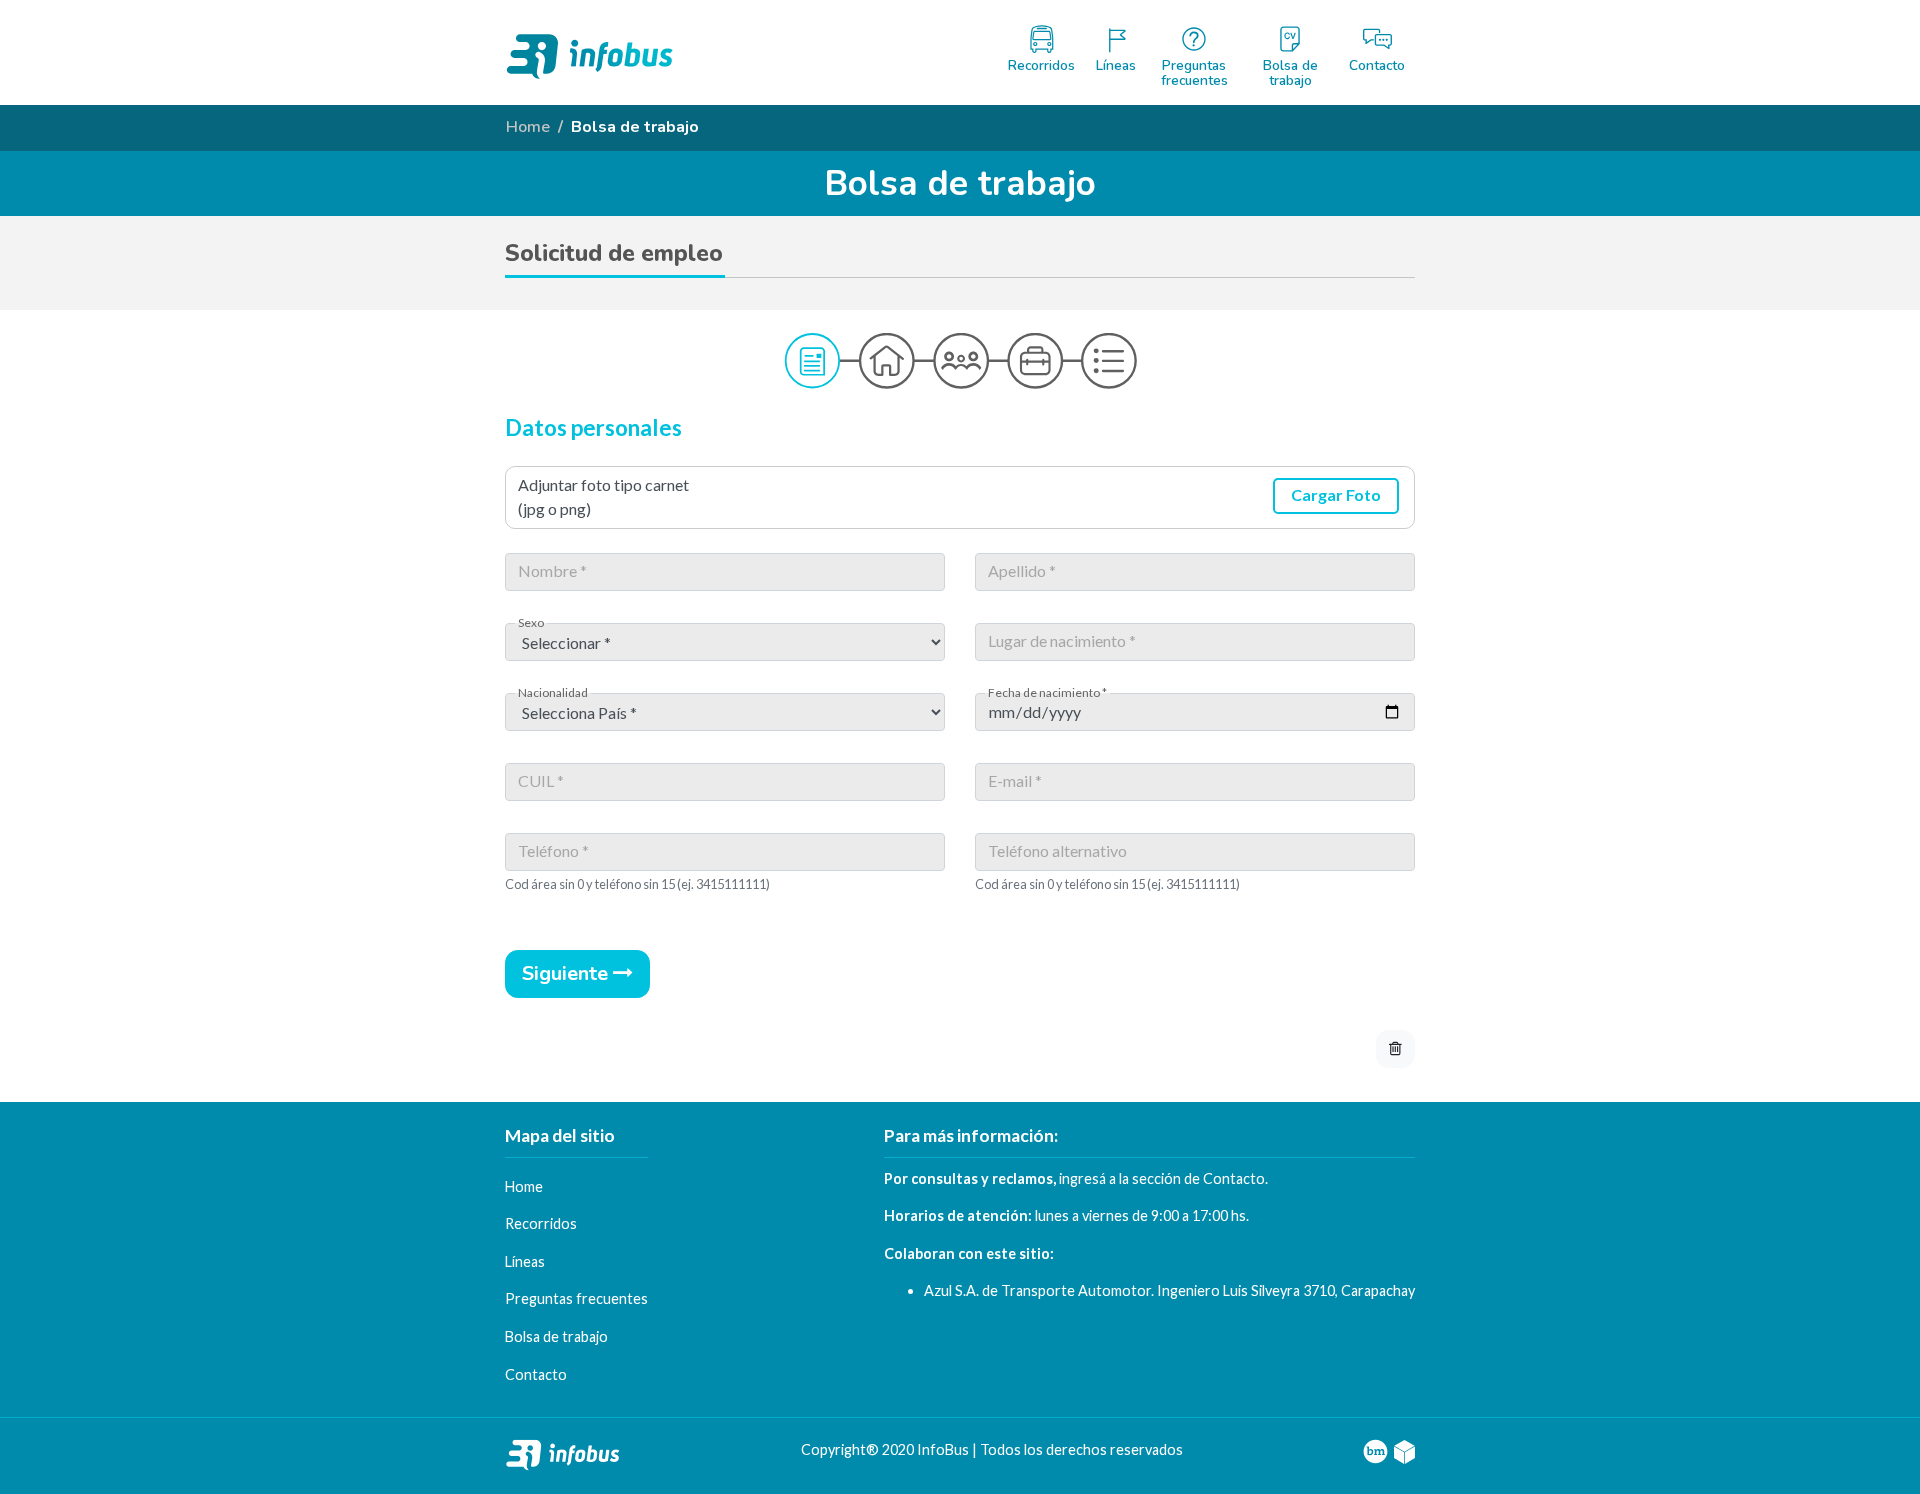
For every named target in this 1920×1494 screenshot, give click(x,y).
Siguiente (567, 973)
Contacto (1234, 1178)
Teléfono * (553, 851)
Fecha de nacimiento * (1047, 693)
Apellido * (1022, 571)
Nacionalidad (553, 693)
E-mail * (1015, 781)
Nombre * (552, 571)
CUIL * (541, 781)
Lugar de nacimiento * (1062, 641)
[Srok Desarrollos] (1404, 1449)
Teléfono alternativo (1057, 851)
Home (528, 127)
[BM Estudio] (1375, 1449)
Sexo (531, 623)
